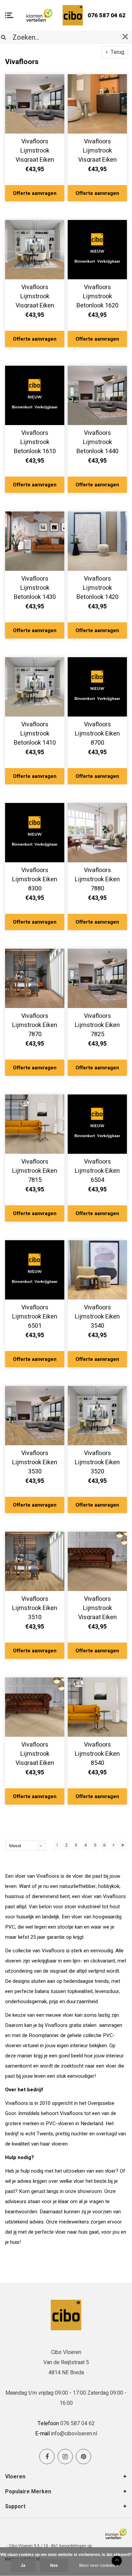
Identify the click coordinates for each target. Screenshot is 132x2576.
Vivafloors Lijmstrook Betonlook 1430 (35, 587)
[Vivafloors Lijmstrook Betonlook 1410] (35, 687)
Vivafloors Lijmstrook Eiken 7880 (97, 878)
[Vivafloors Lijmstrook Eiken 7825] (97, 978)
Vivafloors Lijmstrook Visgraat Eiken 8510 (97, 149)
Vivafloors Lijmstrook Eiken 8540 (97, 1753)
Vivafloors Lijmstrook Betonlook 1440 (97, 441)
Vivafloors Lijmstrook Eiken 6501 (35, 1315)
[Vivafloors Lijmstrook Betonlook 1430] (35, 541)
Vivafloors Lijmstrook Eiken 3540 (97, 1315)
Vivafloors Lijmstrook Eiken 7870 (35, 1024)
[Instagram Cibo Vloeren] (65, 2457)
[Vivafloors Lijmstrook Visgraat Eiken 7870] (35, 250)
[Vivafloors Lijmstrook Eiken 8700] (97, 687)
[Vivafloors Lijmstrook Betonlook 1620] (97, 250)
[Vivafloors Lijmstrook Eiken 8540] (97, 1707)
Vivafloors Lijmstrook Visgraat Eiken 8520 (35, 149)
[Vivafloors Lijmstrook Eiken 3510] (35, 1561)
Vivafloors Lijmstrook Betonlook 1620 (97, 295)
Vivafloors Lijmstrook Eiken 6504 (97, 1170)
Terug (117, 52)
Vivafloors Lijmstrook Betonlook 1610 (35, 441)
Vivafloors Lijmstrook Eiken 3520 (97, 1461)
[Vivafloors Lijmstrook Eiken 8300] (35, 833)
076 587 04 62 (107, 15)
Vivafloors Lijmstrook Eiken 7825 (97, 1024)
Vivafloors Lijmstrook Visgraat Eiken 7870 (35, 295)
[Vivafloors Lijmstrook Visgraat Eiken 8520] (35, 104)
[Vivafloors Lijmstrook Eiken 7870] (35, 978)
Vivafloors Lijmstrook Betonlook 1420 (97, 587)
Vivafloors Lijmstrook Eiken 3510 (35, 1607)
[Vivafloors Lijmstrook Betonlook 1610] (35, 395)
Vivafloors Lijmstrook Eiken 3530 (35, 1461)
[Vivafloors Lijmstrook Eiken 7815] (35, 1124)
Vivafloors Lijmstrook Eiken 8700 (97, 732)
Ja (23, 2565)
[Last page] (123, 1846)
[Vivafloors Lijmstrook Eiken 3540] (97, 1270)
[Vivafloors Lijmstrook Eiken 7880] (97, 833)
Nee (54, 2565)
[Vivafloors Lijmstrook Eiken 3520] (97, 1416)
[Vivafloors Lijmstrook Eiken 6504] (97, 1124)
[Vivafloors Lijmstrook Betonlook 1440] (97, 395)
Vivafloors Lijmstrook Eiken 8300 (35, 878)
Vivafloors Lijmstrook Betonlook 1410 (35, 732)
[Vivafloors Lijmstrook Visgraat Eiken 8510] (97, 104)
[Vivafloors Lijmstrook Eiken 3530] (35, 1416)
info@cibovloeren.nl (74, 2434)
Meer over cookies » (99, 2565)
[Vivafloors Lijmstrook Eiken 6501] (35, 1270)
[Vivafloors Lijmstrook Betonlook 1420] (97, 541)
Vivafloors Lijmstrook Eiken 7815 (35, 1170)
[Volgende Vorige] (114, 1846)
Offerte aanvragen (35, 193)
